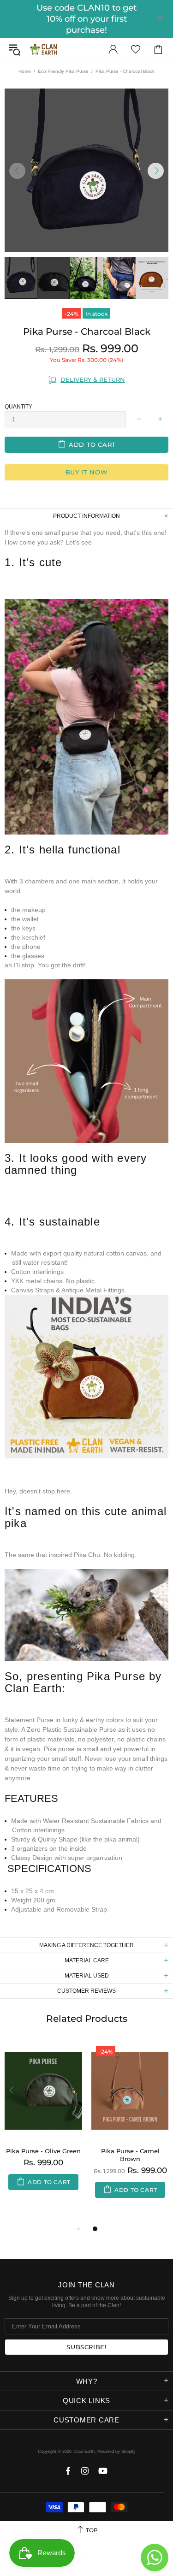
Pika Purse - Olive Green (43, 2151)
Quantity (18, 407)
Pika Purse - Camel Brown (130, 2155)
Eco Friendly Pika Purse (63, 71)
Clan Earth (43, 49)
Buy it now (87, 472)
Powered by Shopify (116, 2452)
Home (25, 71)
